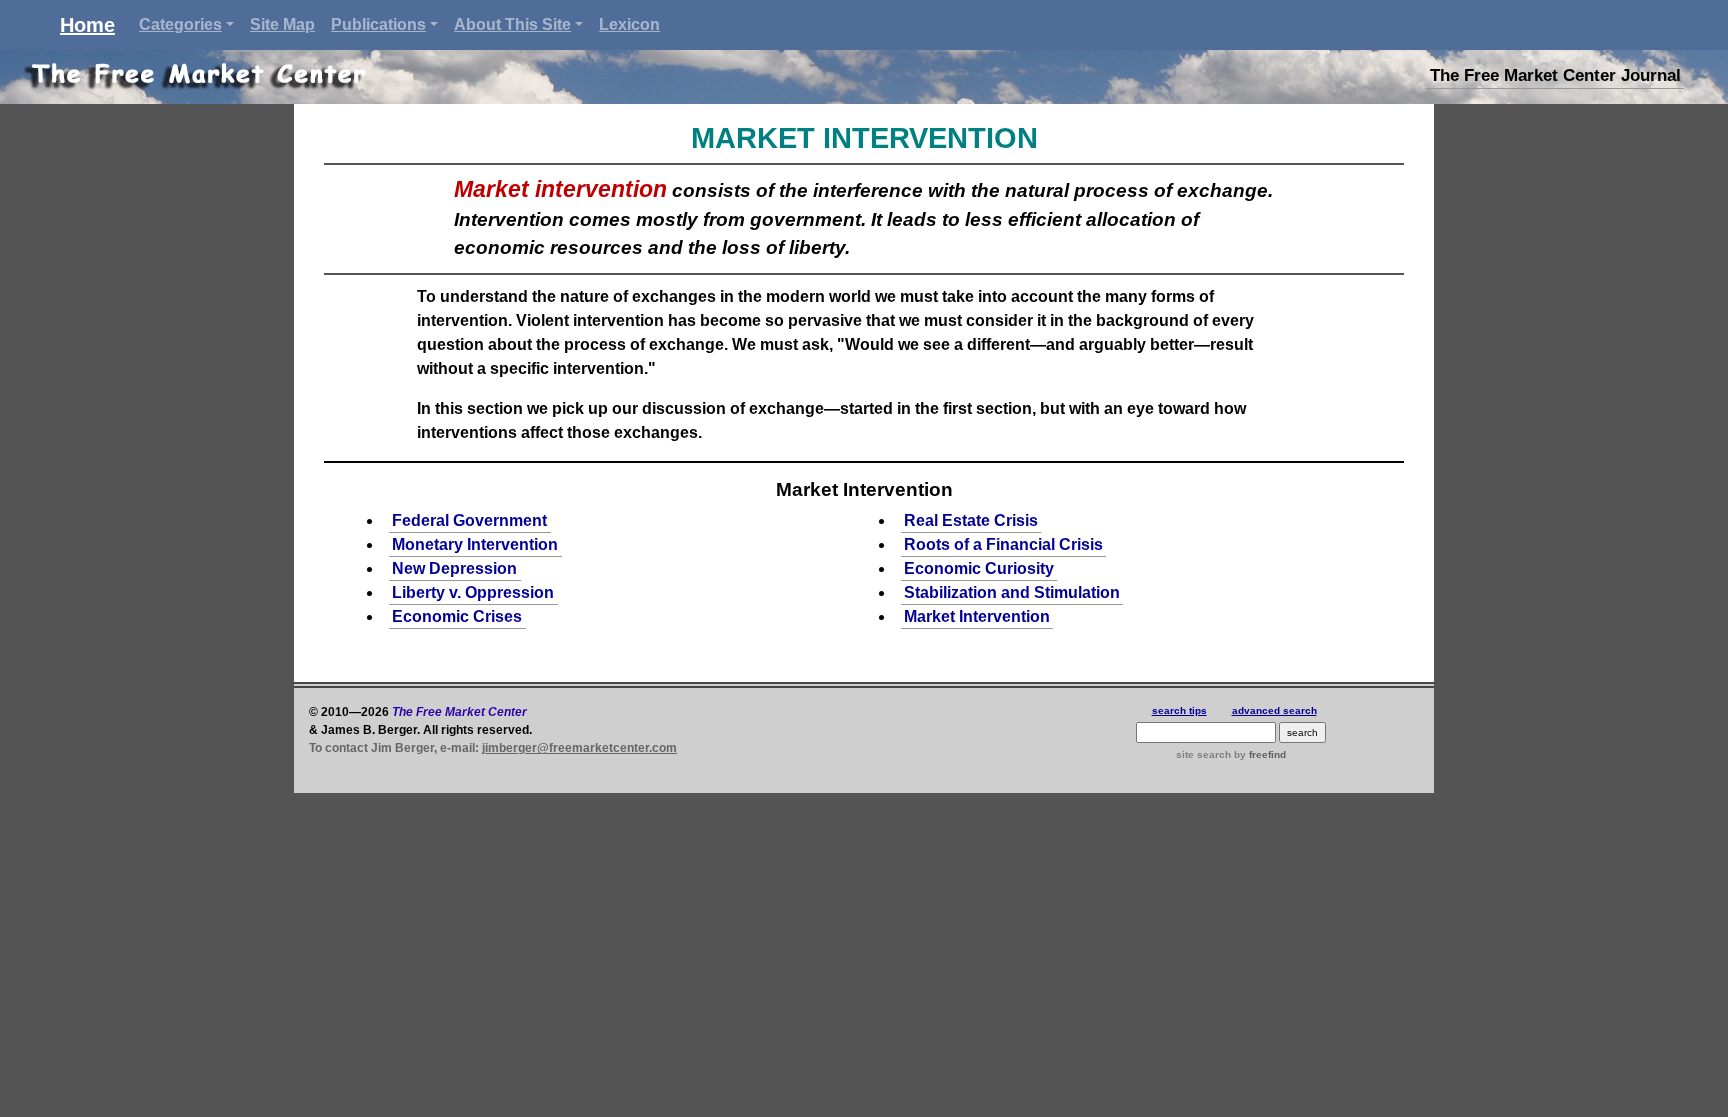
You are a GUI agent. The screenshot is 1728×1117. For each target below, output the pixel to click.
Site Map (282, 24)
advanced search (1274, 710)
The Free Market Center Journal (1555, 75)
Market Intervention (977, 616)
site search (1203, 754)
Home (87, 25)
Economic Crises (457, 616)
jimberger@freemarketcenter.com (579, 748)
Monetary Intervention (475, 544)
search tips (1179, 710)
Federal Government (469, 520)
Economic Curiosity (979, 568)
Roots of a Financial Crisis (1003, 544)
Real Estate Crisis (971, 520)
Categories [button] (180, 24)
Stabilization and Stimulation (1012, 592)
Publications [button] (378, 24)
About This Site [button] (512, 24)
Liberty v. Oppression (473, 592)
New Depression (454, 568)
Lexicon (629, 24)
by (1258, 754)
